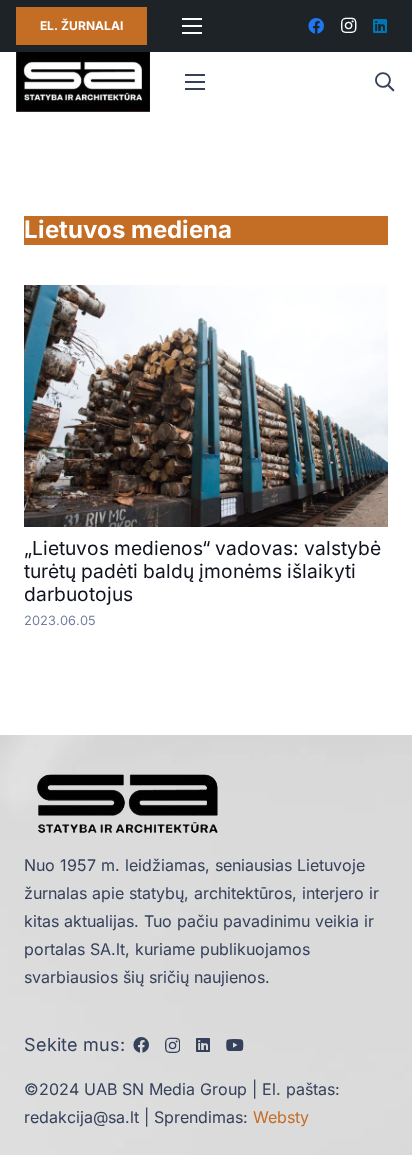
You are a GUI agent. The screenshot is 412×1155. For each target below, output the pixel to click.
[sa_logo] (83, 82)
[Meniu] (192, 26)
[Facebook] (316, 26)
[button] (384, 82)
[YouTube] (235, 1045)
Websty (281, 1117)
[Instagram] (348, 26)
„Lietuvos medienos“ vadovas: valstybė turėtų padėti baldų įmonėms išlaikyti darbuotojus (202, 571)
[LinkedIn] (380, 26)
